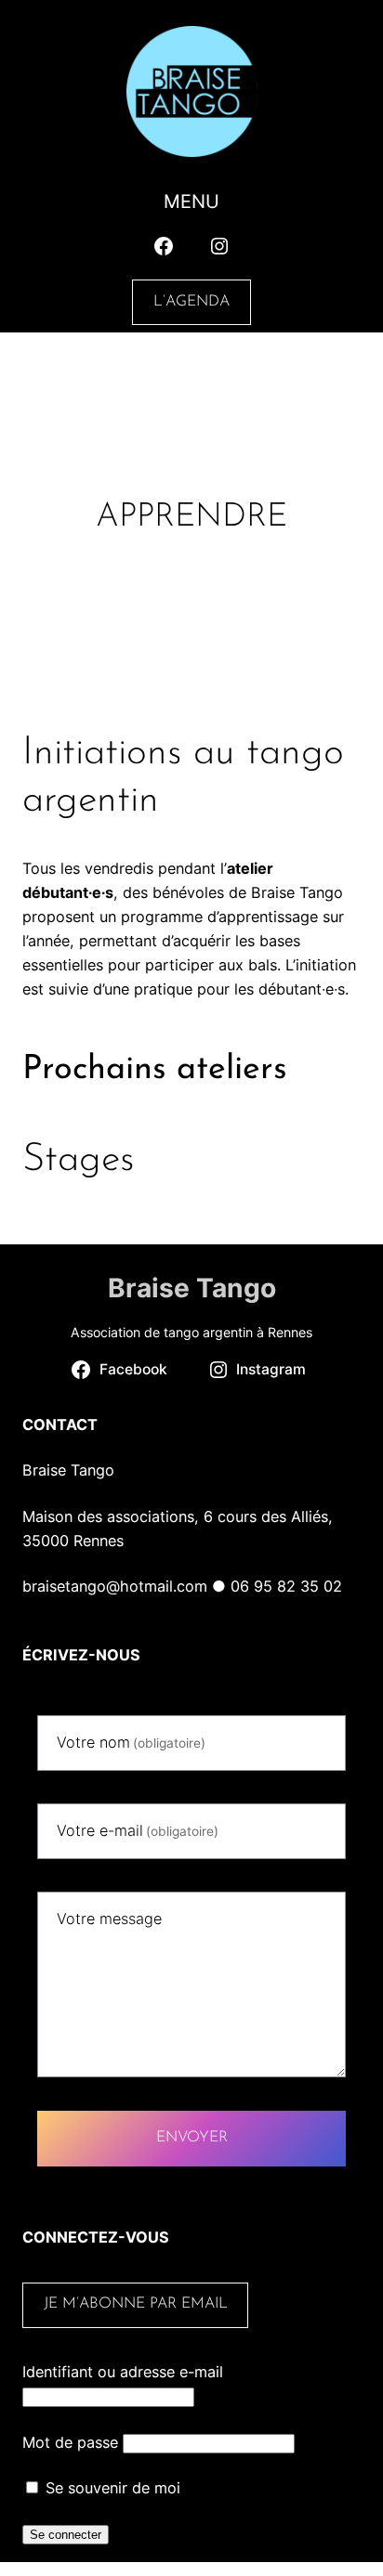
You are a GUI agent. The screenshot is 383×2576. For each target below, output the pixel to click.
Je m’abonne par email (136, 2304)
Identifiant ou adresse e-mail (123, 2372)
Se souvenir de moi (111, 2488)
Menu (191, 202)
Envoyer (192, 2138)
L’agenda (191, 302)
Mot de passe (70, 2442)
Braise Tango (192, 1288)
